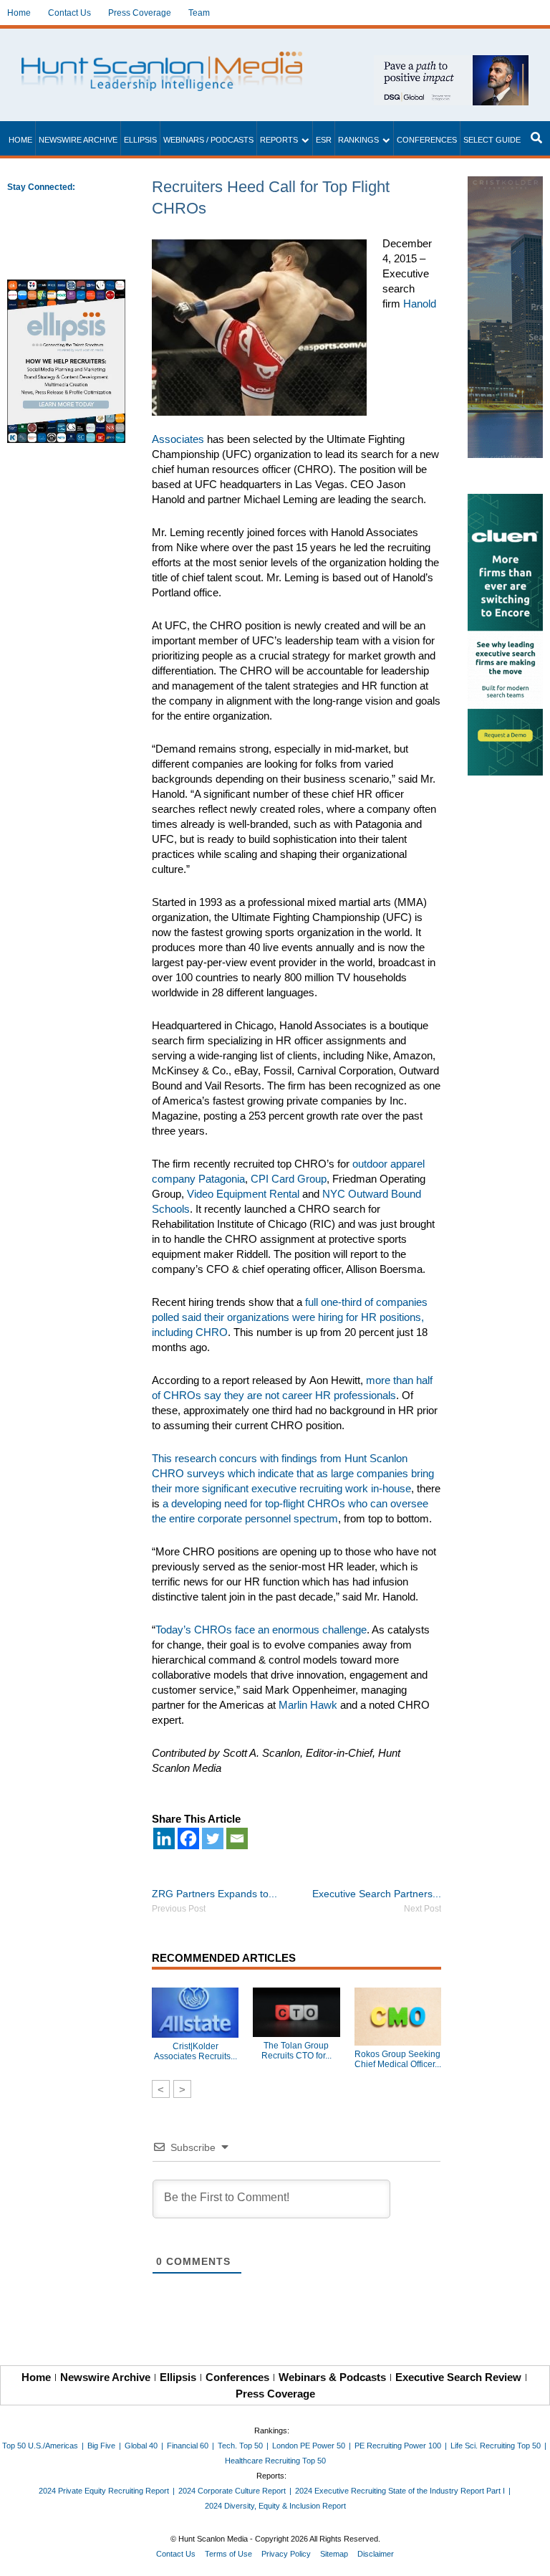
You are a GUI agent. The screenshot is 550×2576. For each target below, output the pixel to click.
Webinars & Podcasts (332, 2377)
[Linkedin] (164, 1838)
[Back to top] (529, 2555)
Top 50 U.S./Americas (40, 2446)
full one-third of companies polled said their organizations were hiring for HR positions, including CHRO (290, 1317)
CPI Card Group (289, 1179)
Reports (279, 140)
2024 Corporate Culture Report (232, 2491)
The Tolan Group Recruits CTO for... (296, 2051)
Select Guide (492, 140)
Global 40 (141, 2446)
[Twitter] (213, 1838)
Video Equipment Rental (243, 1194)
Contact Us (69, 13)
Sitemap (334, 2554)
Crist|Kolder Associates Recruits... (196, 2051)
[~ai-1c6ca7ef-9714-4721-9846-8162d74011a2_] (451, 63)
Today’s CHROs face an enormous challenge (261, 1630)
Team (199, 13)
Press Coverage (140, 13)
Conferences (427, 140)
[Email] (237, 1838)
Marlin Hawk (308, 1705)
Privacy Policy (286, 2554)
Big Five (101, 2446)
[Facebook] (188, 1838)
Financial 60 (188, 2446)
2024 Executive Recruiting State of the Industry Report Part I (400, 2491)
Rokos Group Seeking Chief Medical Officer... (398, 2059)
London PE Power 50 (309, 2446)
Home (19, 13)
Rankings (358, 140)
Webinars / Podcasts (208, 140)
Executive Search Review (458, 2377)
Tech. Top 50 (240, 2446)
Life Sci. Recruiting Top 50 (496, 2446)
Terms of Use (228, 2554)
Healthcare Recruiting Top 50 (275, 2461)
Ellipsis (140, 140)
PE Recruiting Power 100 (398, 2446)
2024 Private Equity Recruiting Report (104, 2491)
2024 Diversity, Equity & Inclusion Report (275, 2506)
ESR (324, 140)
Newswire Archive (78, 140)
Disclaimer (376, 2554)
